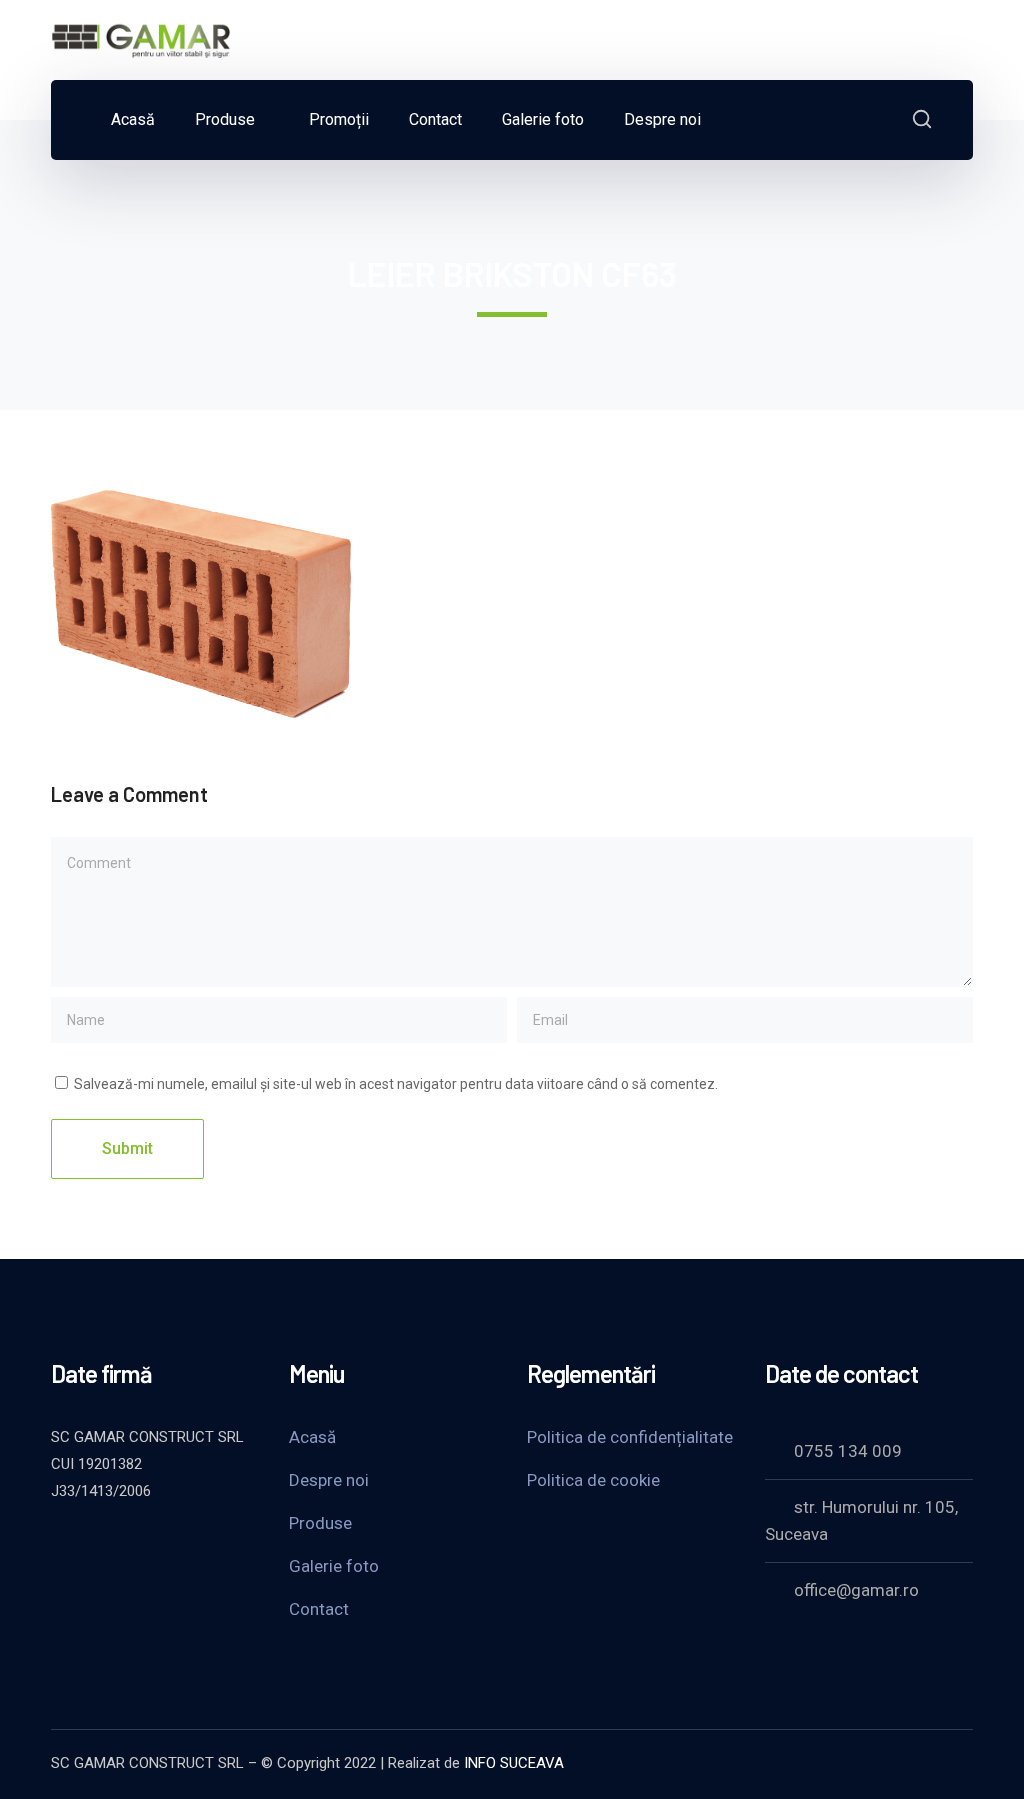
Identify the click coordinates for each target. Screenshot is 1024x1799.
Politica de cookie (593, 1480)
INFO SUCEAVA (514, 1763)
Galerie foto (334, 1566)
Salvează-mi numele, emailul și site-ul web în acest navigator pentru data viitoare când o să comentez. (396, 1084)
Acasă (312, 1437)
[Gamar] (141, 38)
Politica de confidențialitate (630, 1437)
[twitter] (61, 1545)
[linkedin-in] (161, 1545)
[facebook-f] (111, 1545)
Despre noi (329, 1480)
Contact (319, 1609)
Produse (320, 1523)
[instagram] (211, 1545)
